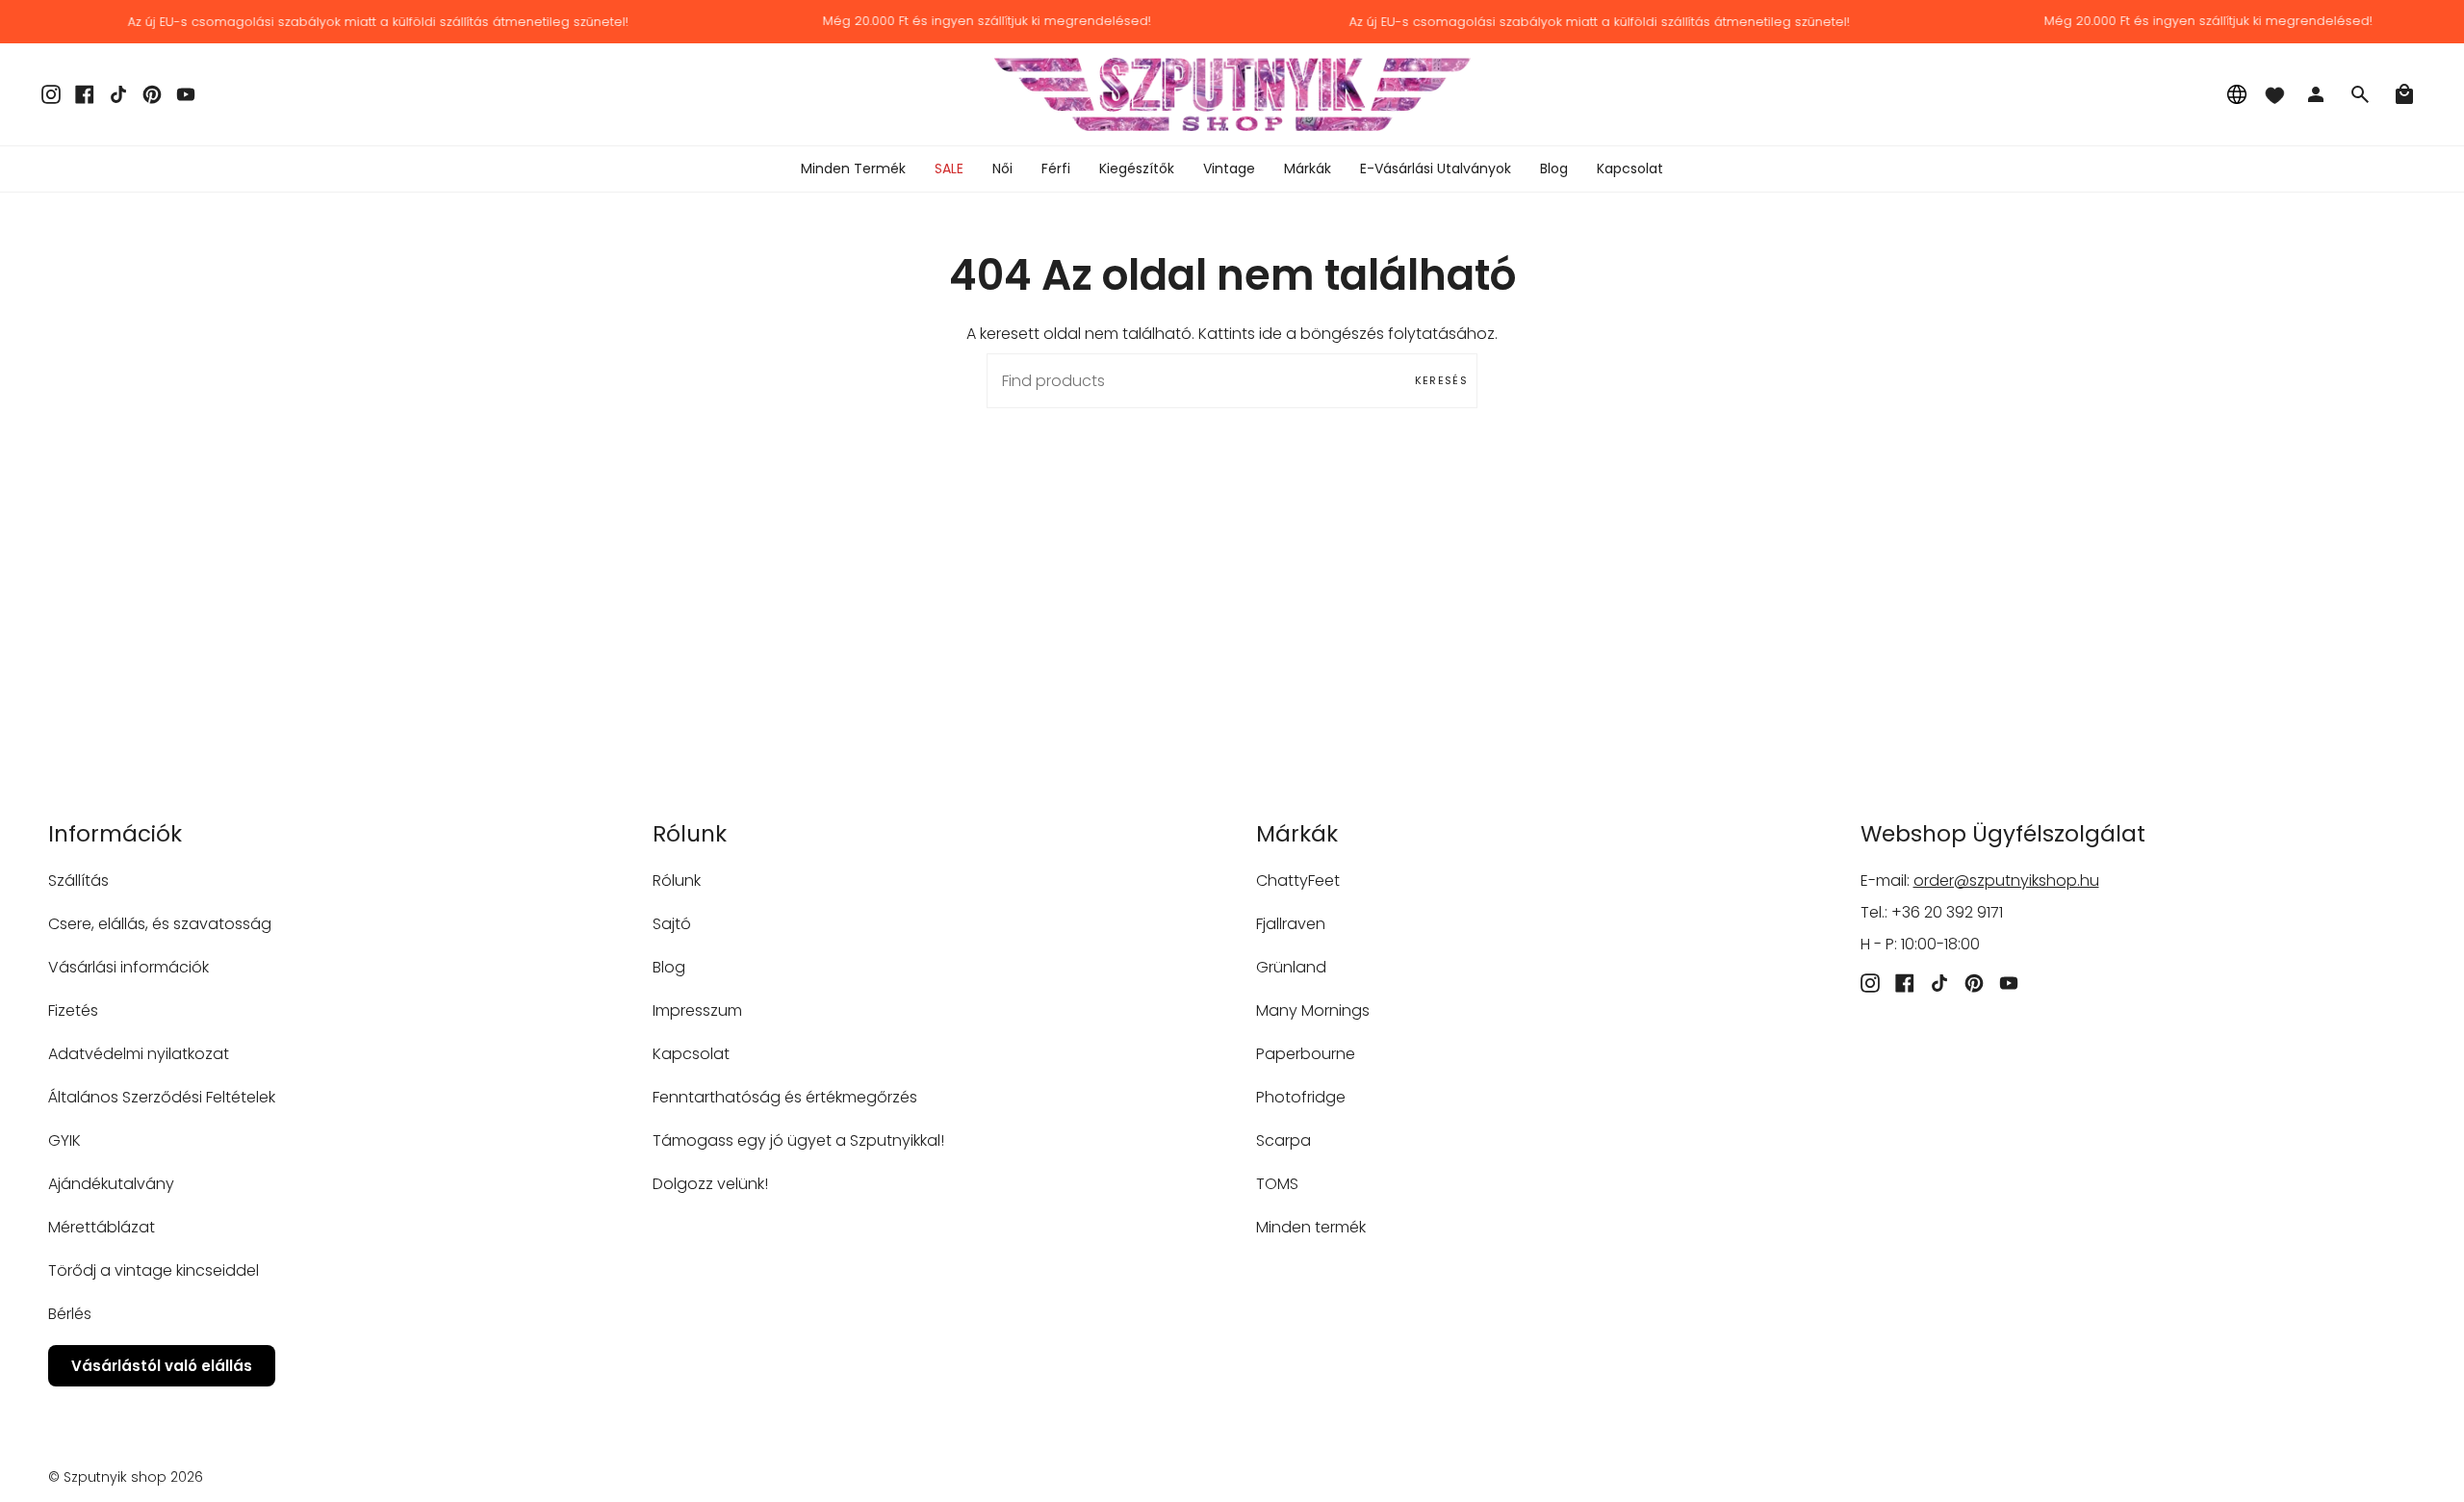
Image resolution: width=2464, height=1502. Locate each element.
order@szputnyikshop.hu (2006, 880)
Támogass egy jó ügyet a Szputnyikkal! (798, 1140)
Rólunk (677, 880)
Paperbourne (1306, 1054)
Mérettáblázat (102, 1227)
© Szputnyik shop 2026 (126, 1477)
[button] (1002, 169)
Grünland (1291, 967)
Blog (669, 967)
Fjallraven (1291, 924)
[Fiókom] (2316, 94)
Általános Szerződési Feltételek (162, 1097)
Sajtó (672, 924)
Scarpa (1283, 1140)
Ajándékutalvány (111, 1184)
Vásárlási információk (128, 967)
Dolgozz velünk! (710, 1184)
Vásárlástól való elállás (162, 1366)
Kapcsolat (691, 1054)
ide (1270, 334)
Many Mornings (1313, 1010)
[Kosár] (2404, 94)
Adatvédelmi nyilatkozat (139, 1054)
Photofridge (1301, 1097)
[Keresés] (2360, 94)
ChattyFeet (1298, 880)
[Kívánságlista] (2274, 94)
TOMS (1277, 1184)
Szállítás (78, 880)
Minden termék (1311, 1227)
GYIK (64, 1140)
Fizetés (73, 1010)
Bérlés (70, 1314)
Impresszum (697, 1010)
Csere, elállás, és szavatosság (160, 924)
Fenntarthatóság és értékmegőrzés (785, 1097)
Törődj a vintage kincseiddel (154, 1270)
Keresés (1441, 380)
